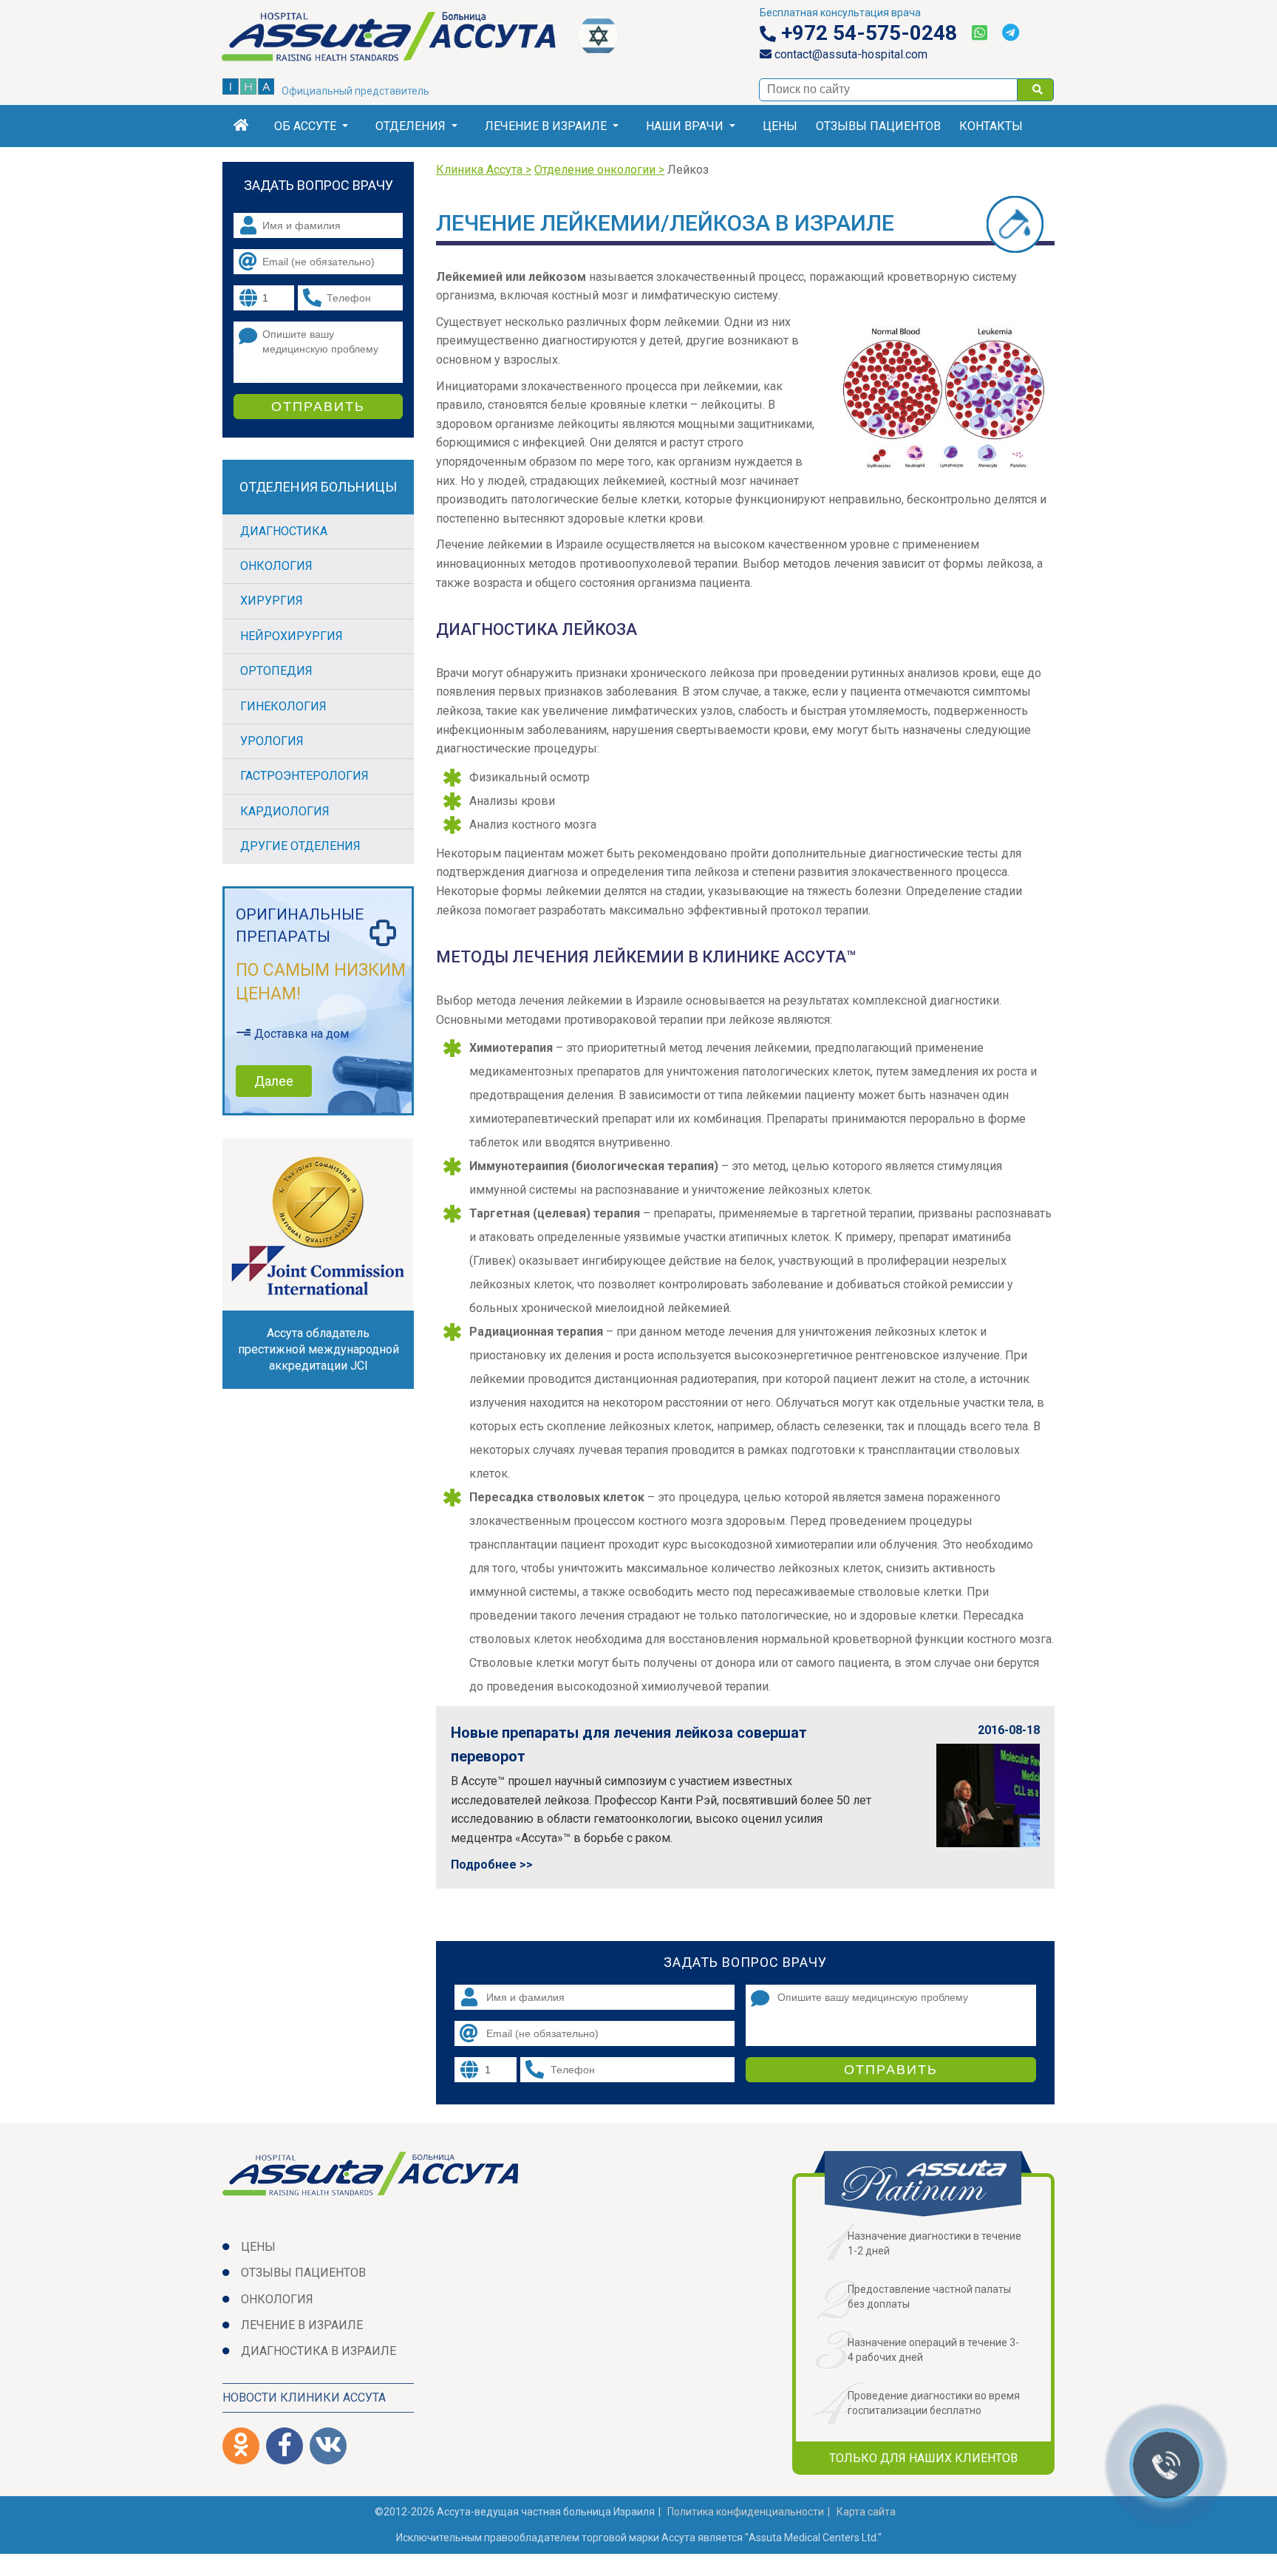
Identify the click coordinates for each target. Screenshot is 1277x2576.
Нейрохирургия (292, 636)
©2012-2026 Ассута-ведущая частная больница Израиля (515, 2512)
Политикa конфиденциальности (746, 2512)
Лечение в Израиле (546, 126)
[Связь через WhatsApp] (980, 33)
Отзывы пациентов (878, 126)
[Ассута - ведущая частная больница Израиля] (400, 39)
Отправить (891, 2070)
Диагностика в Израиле (319, 2351)
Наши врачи (685, 126)
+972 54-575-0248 (866, 33)
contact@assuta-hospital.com (849, 54)
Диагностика (284, 531)
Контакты (991, 126)
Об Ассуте (305, 126)
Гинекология (283, 706)
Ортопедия (276, 671)
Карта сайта (866, 2512)
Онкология (276, 566)
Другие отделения (300, 846)
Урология (272, 741)
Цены (780, 126)
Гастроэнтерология (304, 776)
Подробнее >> (492, 1865)
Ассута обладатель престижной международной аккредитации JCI (319, 1349)
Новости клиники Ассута (304, 2397)
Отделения (411, 126)
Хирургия (272, 601)
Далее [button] (274, 1081)
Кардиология (285, 811)
